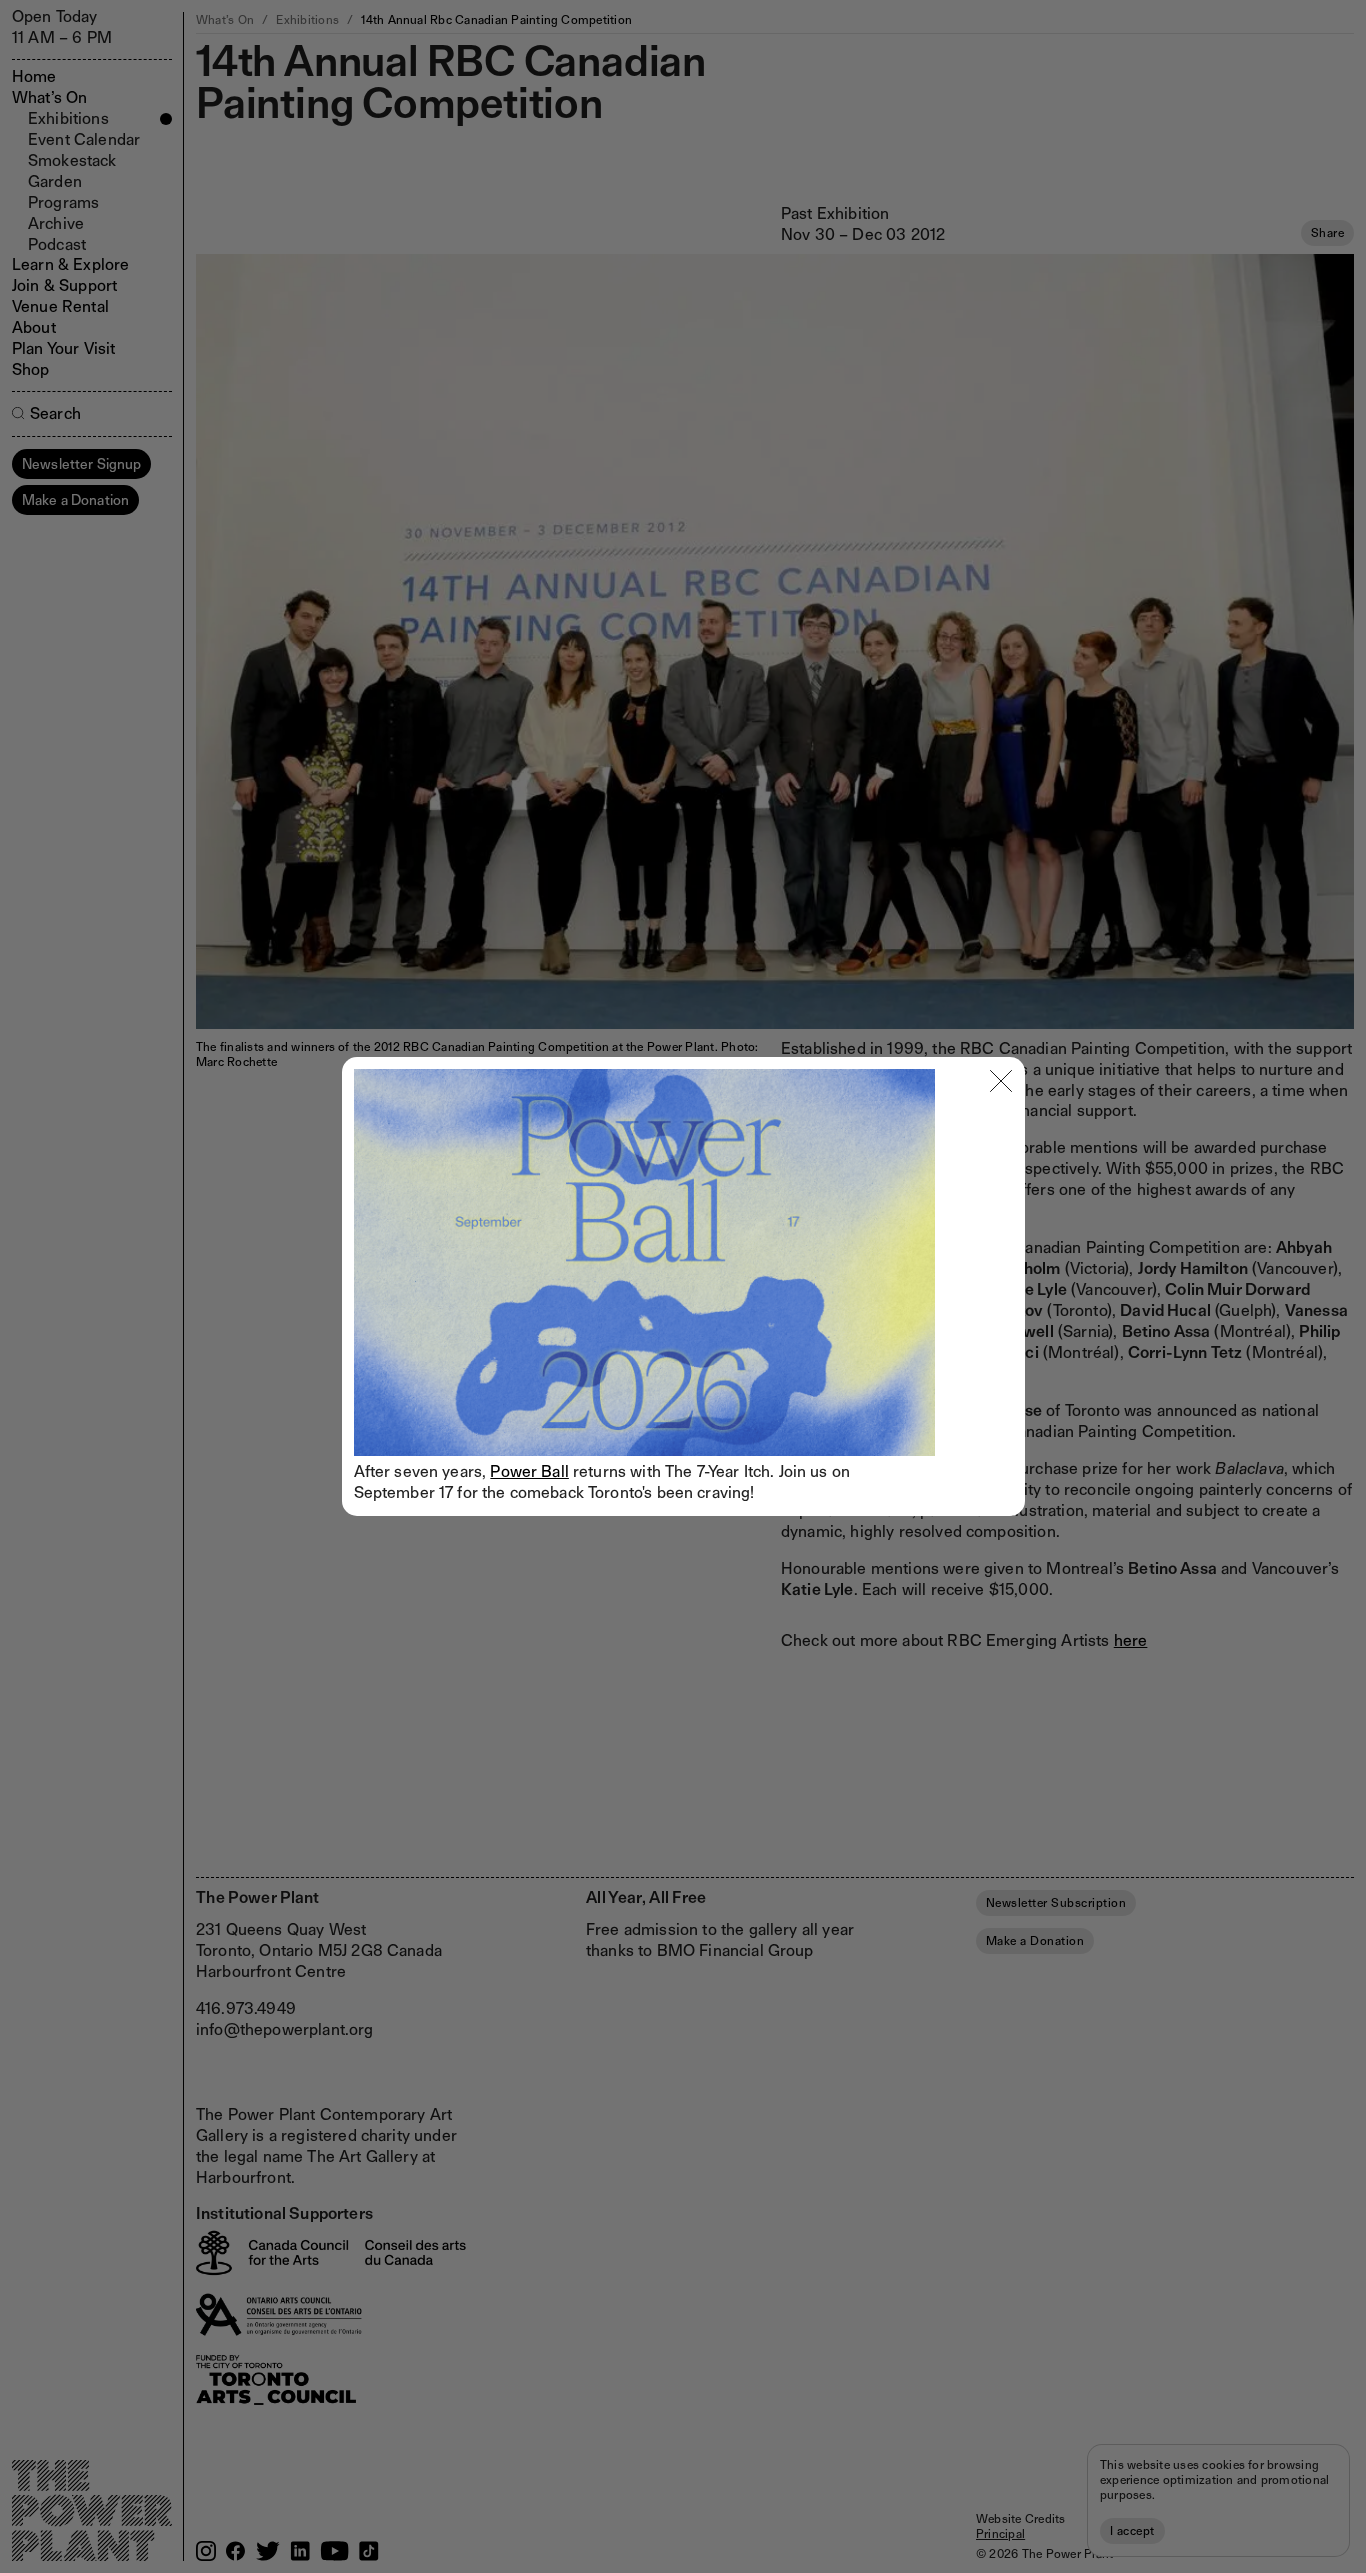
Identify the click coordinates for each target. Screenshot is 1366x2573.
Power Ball (529, 1471)
